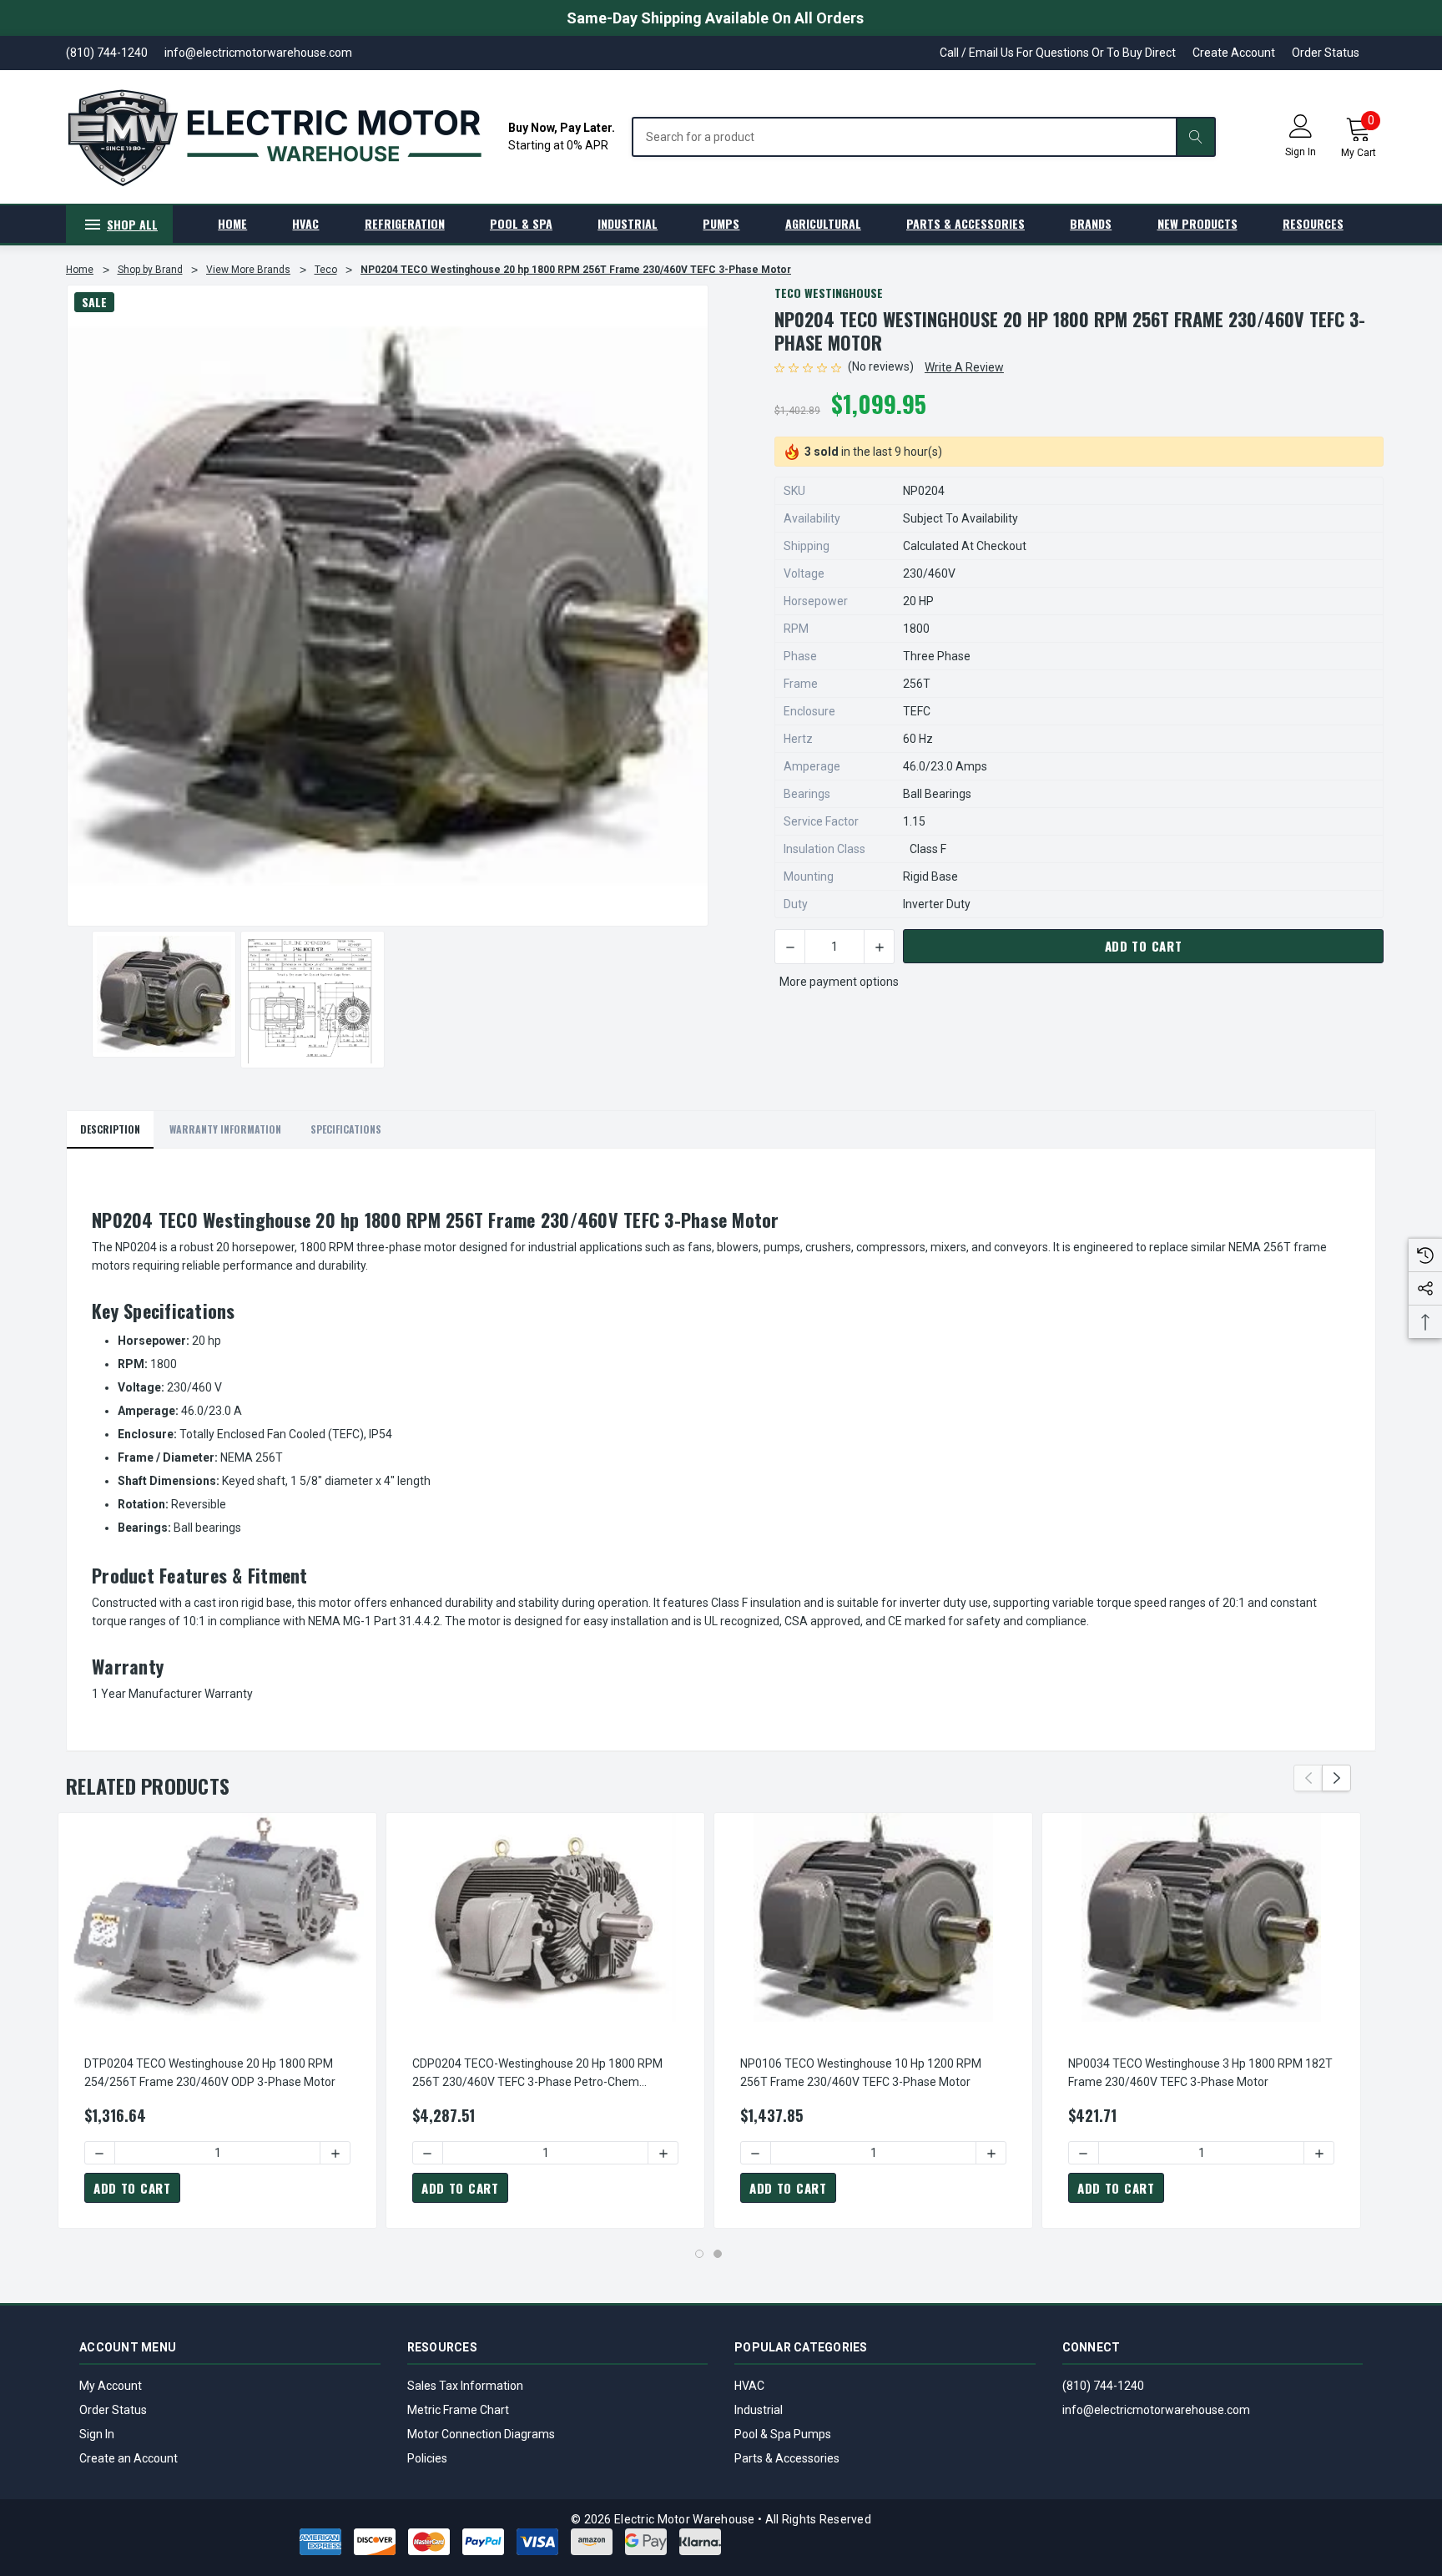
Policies (427, 2458)
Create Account (1234, 53)
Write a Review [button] (964, 367)
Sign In (97, 2434)
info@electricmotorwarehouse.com (1156, 2410)
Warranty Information (225, 1129)
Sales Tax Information (465, 2386)
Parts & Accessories (787, 2458)
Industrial (759, 2410)
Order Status (1326, 53)
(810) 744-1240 (1103, 2386)
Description (110, 1129)
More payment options (839, 982)
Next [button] (1336, 1778)
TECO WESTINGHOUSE (829, 293)
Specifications (346, 1129)
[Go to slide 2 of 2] (718, 2254)
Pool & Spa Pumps (783, 2434)
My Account (111, 2386)
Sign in (1301, 152)
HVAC (749, 2386)
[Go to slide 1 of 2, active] (699, 2254)
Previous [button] (1308, 1778)
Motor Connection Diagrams (481, 2434)
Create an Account (129, 2458)
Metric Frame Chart (458, 2410)
